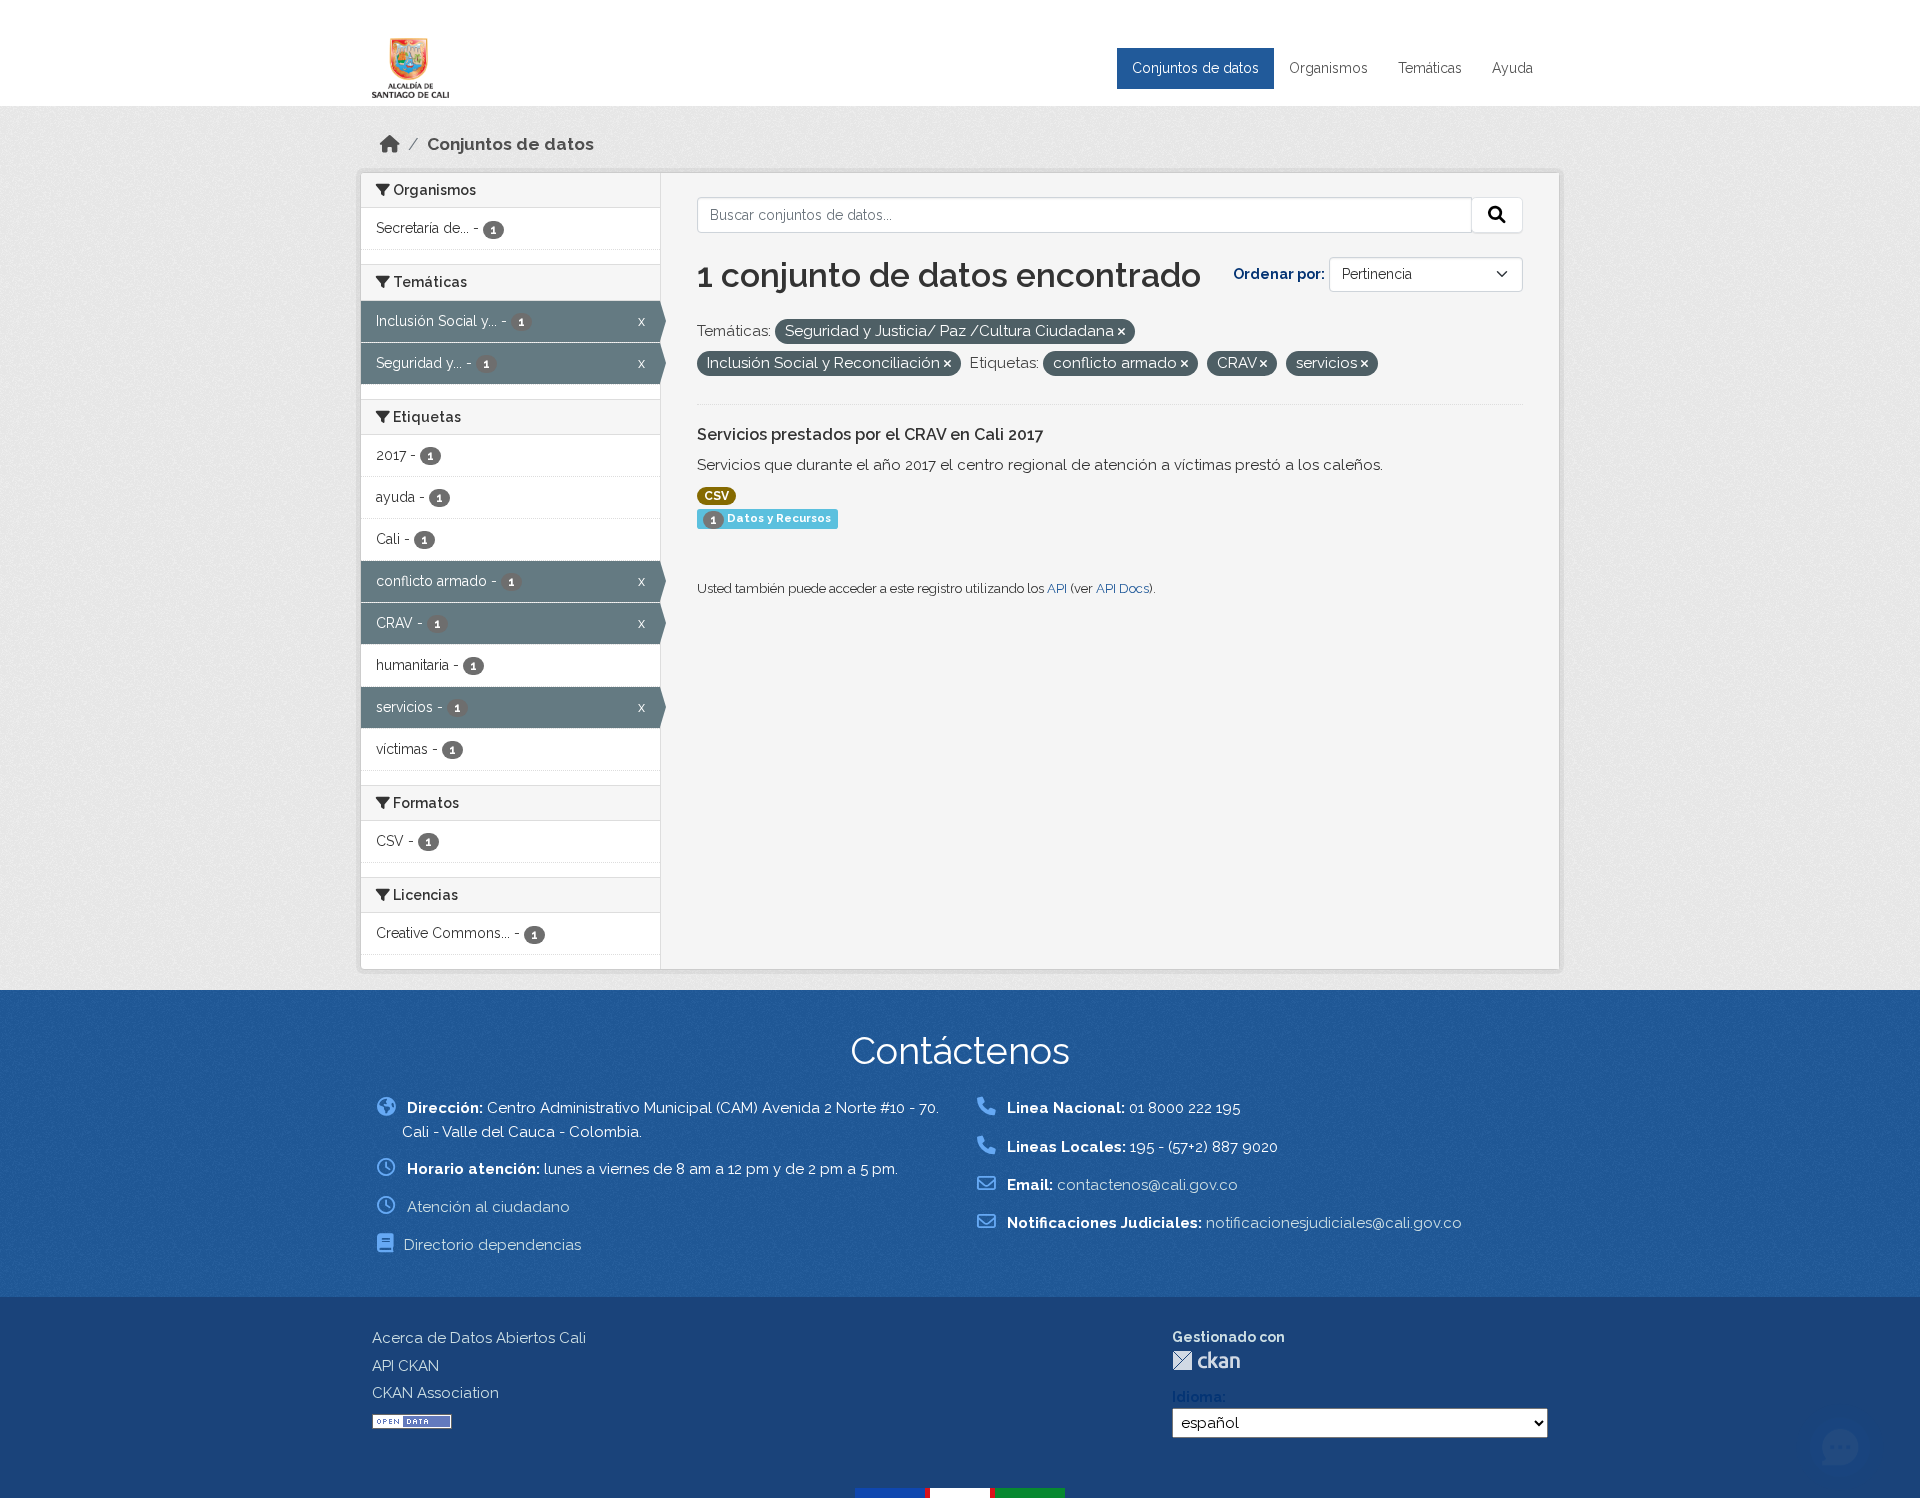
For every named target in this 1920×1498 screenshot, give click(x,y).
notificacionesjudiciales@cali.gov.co (1334, 1223)
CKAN (1206, 1360)
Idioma (1197, 1397)
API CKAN (405, 1366)
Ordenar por (1277, 274)
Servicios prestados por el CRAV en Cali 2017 (870, 434)
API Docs (1122, 588)
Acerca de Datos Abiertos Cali (479, 1338)
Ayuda (1512, 68)
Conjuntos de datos (1195, 68)
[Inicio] (390, 144)
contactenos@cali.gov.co (1147, 1185)
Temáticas (1430, 68)
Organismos (1328, 68)
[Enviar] (1497, 215)
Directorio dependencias (492, 1245)
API (1057, 588)
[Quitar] (1121, 332)
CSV (716, 496)
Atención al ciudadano (488, 1207)
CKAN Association (435, 1393)
